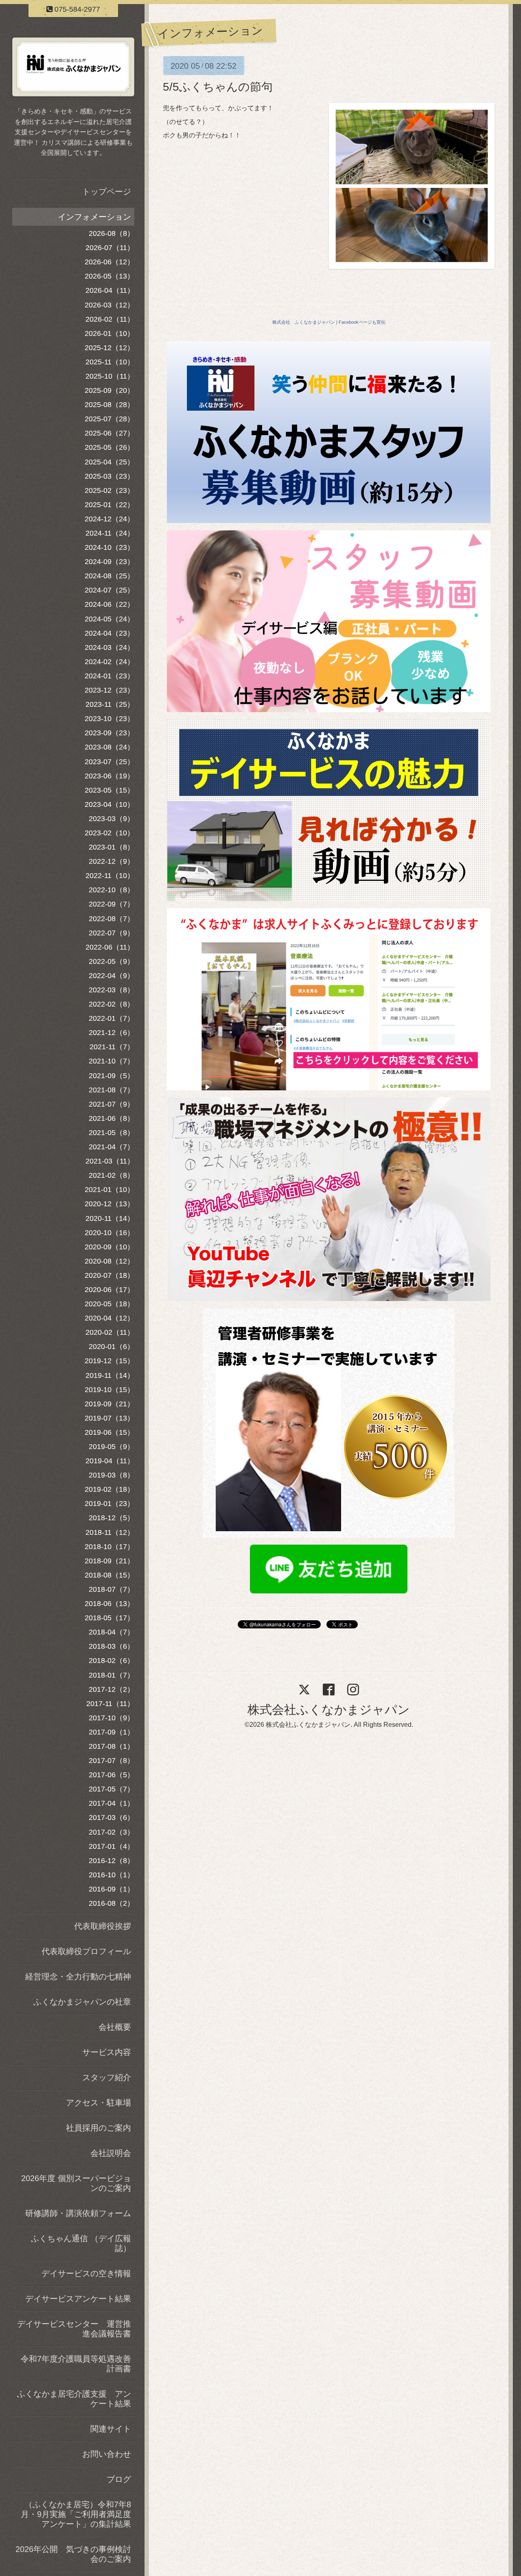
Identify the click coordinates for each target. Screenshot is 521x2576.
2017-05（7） (112, 1789)
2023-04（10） (109, 804)
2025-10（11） (110, 376)
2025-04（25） (109, 462)
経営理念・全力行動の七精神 (78, 1977)
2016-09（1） (112, 1889)
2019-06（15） (109, 1432)
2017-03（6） (112, 1818)
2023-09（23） (109, 733)
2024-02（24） (109, 662)
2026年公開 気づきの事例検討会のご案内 (73, 2554)
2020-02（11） (110, 1332)
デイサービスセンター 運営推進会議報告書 (74, 2329)
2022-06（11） (110, 947)
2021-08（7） (112, 1090)
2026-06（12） (109, 262)
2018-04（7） (112, 1632)
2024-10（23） (109, 547)
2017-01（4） (112, 1846)
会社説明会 (111, 2153)
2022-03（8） (112, 990)
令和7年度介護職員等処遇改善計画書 (76, 2364)
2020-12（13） (109, 1204)
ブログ (119, 2479)
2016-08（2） (112, 1903)
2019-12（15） (109, 1361)
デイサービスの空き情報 (86, 2273)
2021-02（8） (112, 1175)
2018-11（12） (110, 1532)
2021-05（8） (112, 1133)
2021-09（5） (112, 1076)
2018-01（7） (112, 1675)
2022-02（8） (112, 1004)
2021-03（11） (110, 1161)
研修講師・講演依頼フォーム (78, 2213)
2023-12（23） (109, 690)
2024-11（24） (110, 533)
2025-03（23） (109, 476)
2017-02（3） (112, 1832)
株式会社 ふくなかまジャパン (304, 322)
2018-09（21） (109, 1561)
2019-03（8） (112, 1475)
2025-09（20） (109, 390)
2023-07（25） (109, 762)
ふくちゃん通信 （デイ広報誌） (81, 2243)
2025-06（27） (109, 433)
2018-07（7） (112, 1589)
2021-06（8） (112, 1118)
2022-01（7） (112, 1018)
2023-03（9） (112, 819)
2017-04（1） (112, 1803)
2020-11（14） (110, 1218)
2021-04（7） (112, 1147)
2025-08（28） (109, 405)
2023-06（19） (109, 776)
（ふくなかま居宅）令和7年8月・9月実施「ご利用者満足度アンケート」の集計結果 (76, 2514)
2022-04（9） (112, 976)
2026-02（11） (110, 319)
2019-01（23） (109, 1504)
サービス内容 (107, 2052)
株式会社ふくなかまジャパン (329, 1710)
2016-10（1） (112, 1875)
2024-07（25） (109, 590)
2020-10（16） (109, 1233)
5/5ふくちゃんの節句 (218, 87)
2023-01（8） (112, 847)
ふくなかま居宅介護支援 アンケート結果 (74, 2399)
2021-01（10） (109, 1190)
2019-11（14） (110, 1375)
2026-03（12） (109, 305)
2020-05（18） (109, 1304)
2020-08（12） (109, 1261)
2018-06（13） (109, 1604)
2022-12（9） (112, 861)
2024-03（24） (109, 647)
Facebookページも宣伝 (362, 322)
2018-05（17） (109, 1618)
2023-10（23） (109, 719)
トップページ (107, 192)
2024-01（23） (109, 676)
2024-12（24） (109, 519)
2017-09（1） (112, 1732)
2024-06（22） (109, 604)
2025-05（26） (109, 447)
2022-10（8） (112, 890)
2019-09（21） (109, 1404)
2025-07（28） (109, 419)
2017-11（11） (110, 1704)
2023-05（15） (109, 790)
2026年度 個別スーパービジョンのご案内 (76, 2183)
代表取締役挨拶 (103, 1926)
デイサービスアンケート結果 (78, 2299)
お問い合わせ (107, 2454)
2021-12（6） (112, 1033)
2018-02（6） (112, 1661)
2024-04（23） (109, 633)
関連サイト (111, 2429)
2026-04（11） (110, 290)
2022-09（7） (112, 904)
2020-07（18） (109, 1275)
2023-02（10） (109, 833)
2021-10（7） (112, 1061)
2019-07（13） (109, 1418)
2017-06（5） (112, 1775)
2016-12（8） (112, 1861)
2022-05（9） (112, 961)
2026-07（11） (110, 248)
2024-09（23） (109, 562)
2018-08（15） (109, 1575)
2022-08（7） (112, 919)
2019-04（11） (110, 1461)
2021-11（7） (112, 1047)
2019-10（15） (109, 1390)
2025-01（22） (109, 505)
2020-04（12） (109, 1318)
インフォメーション (94, 217)
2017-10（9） (112, 1718)
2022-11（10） (110, 876)
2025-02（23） (109, 490)
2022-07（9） (112, 933)
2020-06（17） (109, 1290)
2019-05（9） (112, 1447)
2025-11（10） (110, 362)
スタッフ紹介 (107, 2077)
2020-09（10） (109, 1247)
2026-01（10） (109, 333)
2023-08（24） (109, 747)
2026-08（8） (112, 233)
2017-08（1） (112, 1746)
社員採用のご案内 (99, 2128)
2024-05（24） (109, 619)
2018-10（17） (109, 1547)
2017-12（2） (112, 1689)
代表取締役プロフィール (86, 1951)
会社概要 (115, 2027)
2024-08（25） (109, 576)
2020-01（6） (112, 1347)
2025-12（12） (109, 348)
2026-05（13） (109, 276)
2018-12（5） (112, 1518)
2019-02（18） (109, 1489)
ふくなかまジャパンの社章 (82, 2002)
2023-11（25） (110, 704)
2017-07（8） (112, 1761)
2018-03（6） (112, 1646)
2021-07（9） (112, 1104)
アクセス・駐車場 (99, 2103)
